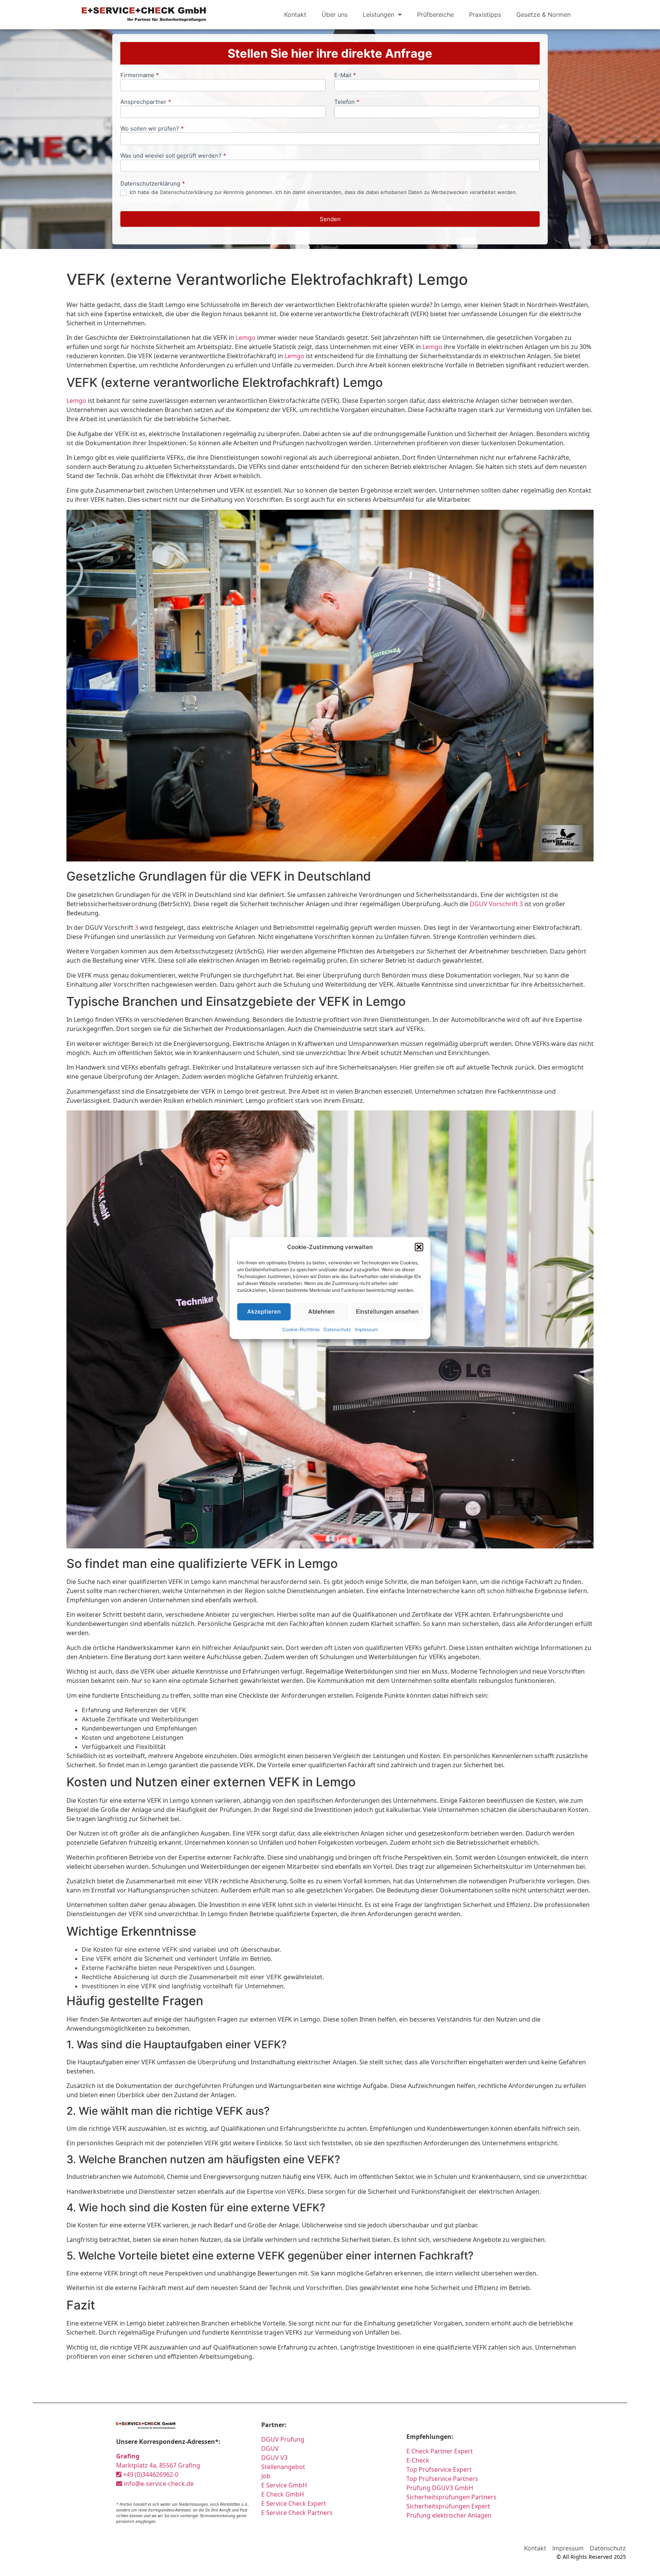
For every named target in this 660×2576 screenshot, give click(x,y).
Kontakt (295, 15)
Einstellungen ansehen (387, 1311)
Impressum (366, 1329)
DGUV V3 (274, 2458)
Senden (330, 219)
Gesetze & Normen (544, 15)
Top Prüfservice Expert (439, 2469)
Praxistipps (485, 15)
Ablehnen (321, 1311)
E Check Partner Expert (440, 2451)
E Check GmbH (283, 2494)
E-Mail (345, 75)
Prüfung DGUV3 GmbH (440, 2488)
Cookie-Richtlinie (301, 1329)
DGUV (270, 2448)
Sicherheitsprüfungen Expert (448, 2506)
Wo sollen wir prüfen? (152, 129)
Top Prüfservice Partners (442, 2479)
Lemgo (246, 338)
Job (266, 2476)
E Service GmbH (284, 2485)
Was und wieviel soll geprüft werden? (173, 156)
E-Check (418, 2460)
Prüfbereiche (435, 15)
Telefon (347, 102)
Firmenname (140, 75)
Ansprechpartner (146, 102)
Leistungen (379, 15)
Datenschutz (337, 1329)
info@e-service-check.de (158, 2484)
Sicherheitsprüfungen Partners (451, 2497)
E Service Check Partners (297, 2513)
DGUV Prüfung (283, 2439)
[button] (419, 1247)
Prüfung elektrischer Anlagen (449, 2515)
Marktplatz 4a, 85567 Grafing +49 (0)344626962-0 (158, 2465)
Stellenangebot (283, 2467)
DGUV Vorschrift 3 (496, 904)
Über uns (335, 15)
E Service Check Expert (295, 2503)
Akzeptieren (264, 1311)
